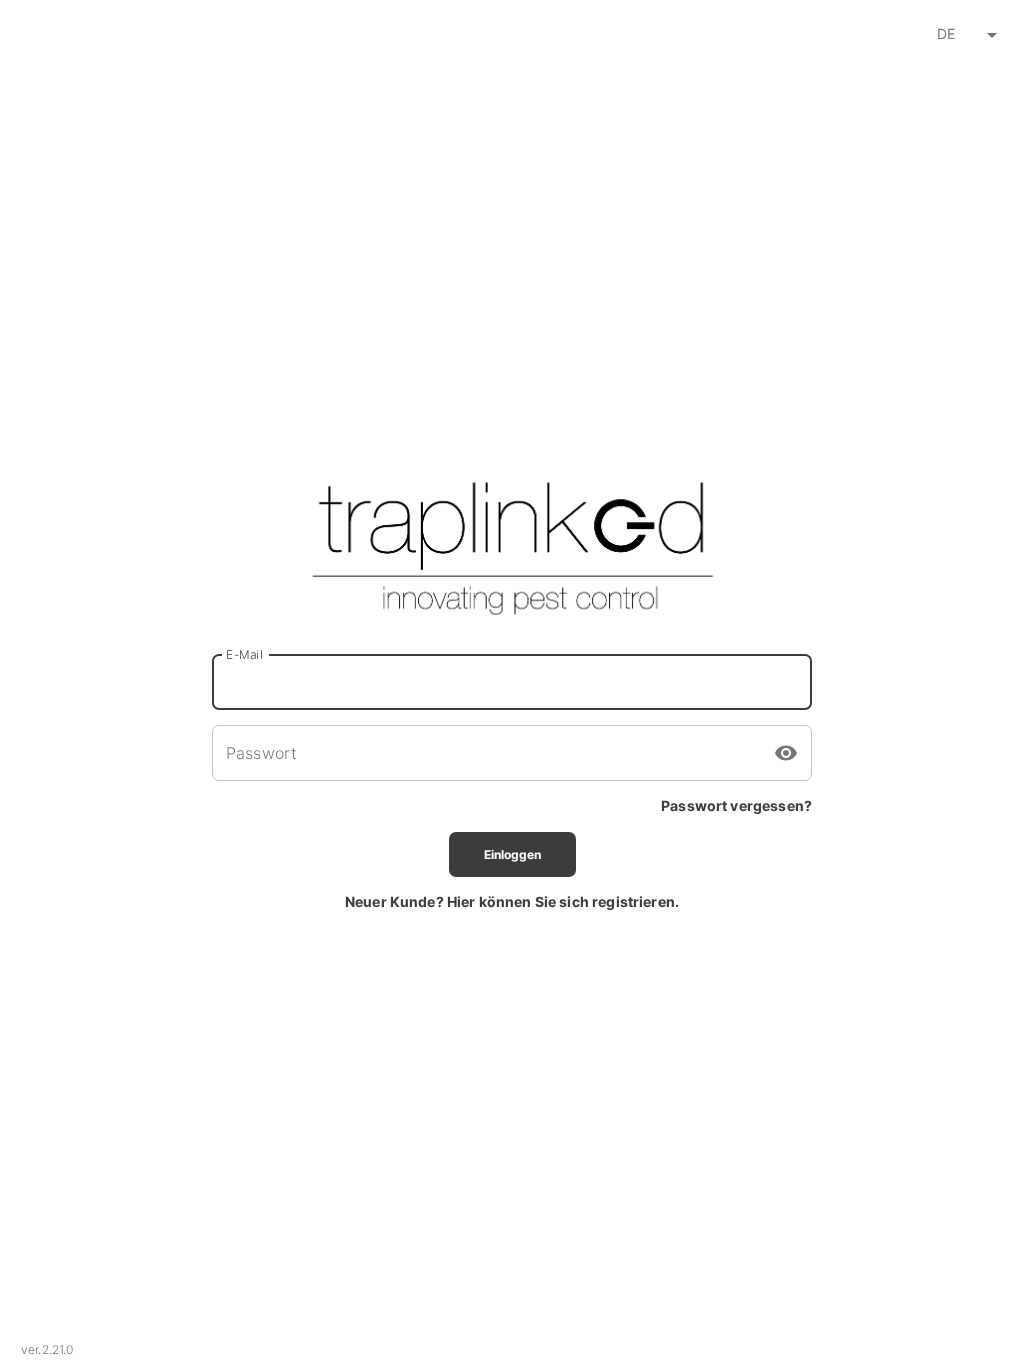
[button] (963, 35)
